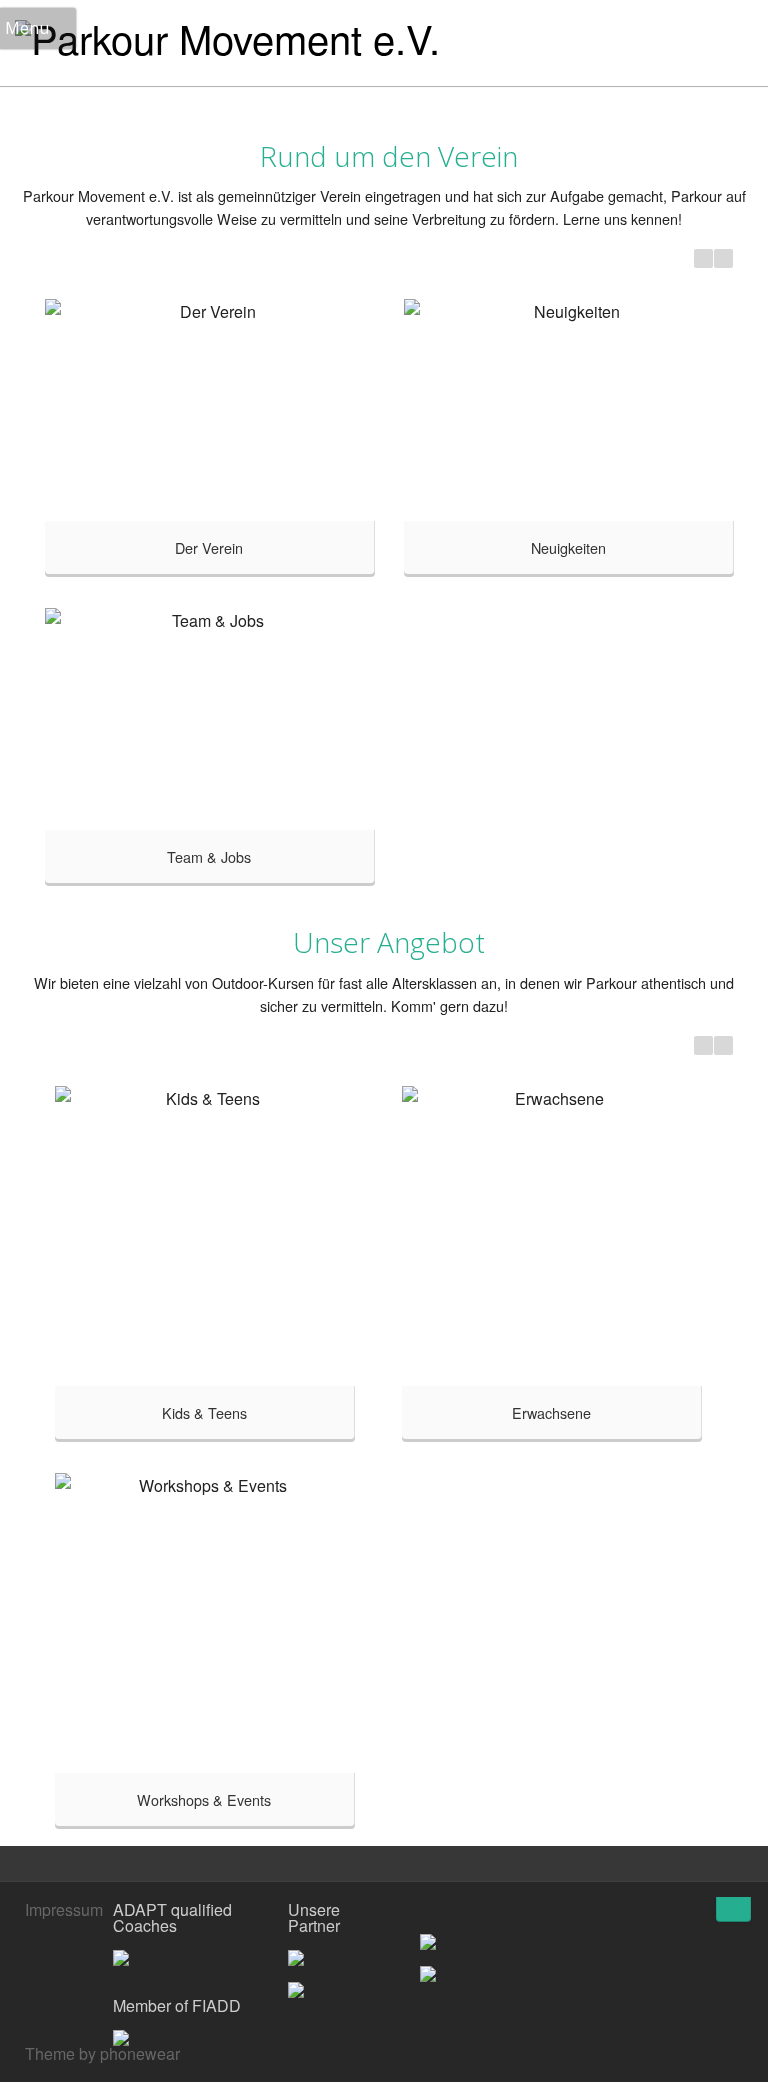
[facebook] (618, 1912)
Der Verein (209, 547)
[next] (723, 258)
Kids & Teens (204, 1412)
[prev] (703, 258)
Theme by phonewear (102, 2053)
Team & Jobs (209, 856)
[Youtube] (678, 1912)
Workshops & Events (204, 1799)
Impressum (64, 1909)
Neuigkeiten (568, 547)
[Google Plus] (648, 1912)
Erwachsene (551, 1412)
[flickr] (708, 1912)
